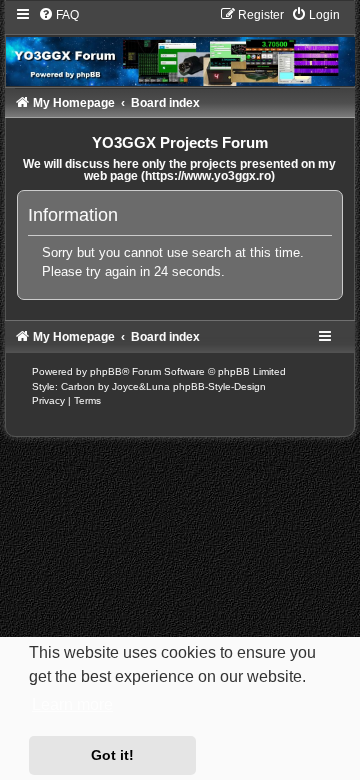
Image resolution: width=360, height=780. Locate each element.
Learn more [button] (72, 704)
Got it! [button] (112, 755)
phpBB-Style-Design (219, 386)
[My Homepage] (180, 46)
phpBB (106, 371)
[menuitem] (58, 15)
